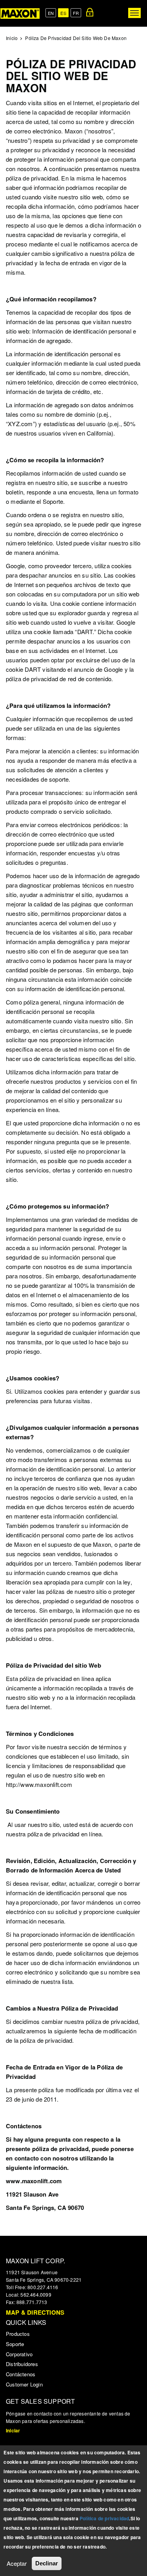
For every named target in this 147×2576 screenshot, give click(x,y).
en (51, 13)
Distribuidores (22, 2364)
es (63, 13)
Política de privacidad (104, 2518)
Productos (18, 2334)
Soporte (15, 2344)
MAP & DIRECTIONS (35, 2312)
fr (76, 13)
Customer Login (24, 2384)
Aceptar (17, 2563)
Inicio (12, 38)
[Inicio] (20, 13)
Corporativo (19, 2354)
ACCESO (90, 12)
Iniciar (13, 2430)
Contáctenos (21, 2374)
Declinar (47, 2563)
